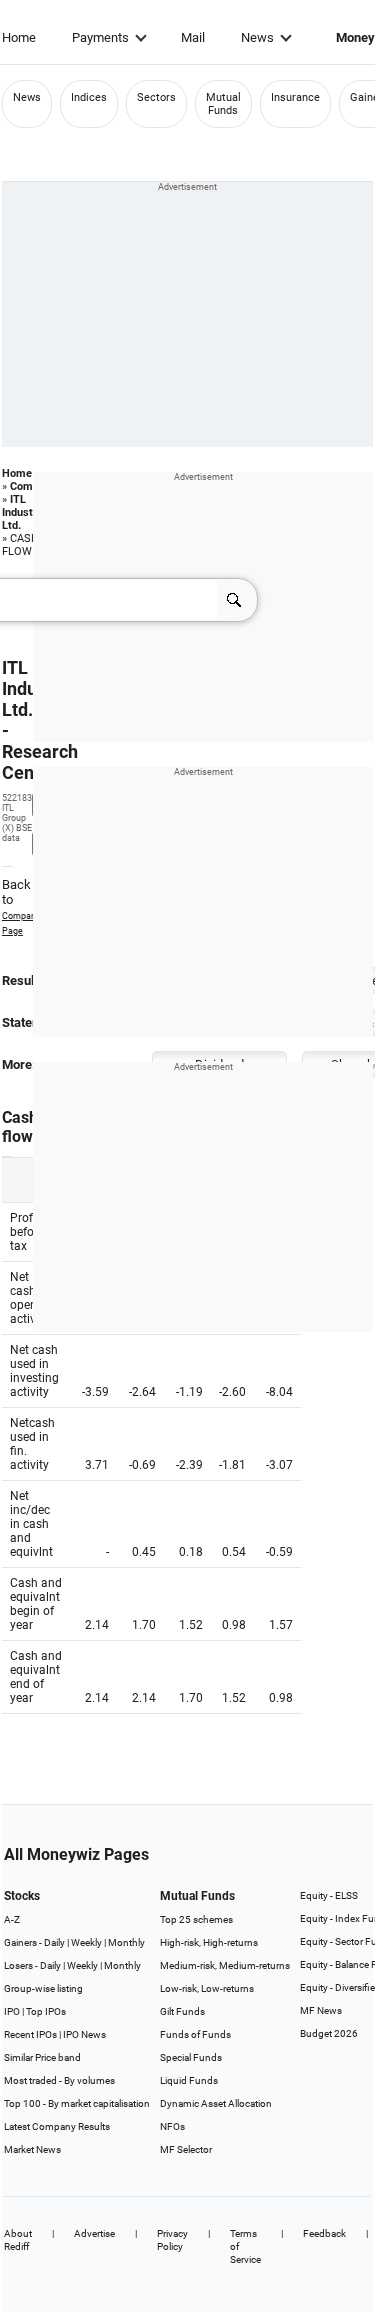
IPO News (84, 2034)
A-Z (12, 1919)
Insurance (295, 97)
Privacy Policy (172, 2240)
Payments (100, 37)
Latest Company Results (57, 2126)
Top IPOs (46, 2011)
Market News (32, 2149)
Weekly (86, 1942)
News (257, 37)
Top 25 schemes (196, 1919)
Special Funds (191, 2057)
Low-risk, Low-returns (207, 1988)
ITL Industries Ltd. (27, 512)
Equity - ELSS (329, 1895)
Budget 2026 (329, 2033)
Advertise (94, 2233)
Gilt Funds (182, 2011)
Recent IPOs (30, 2034)
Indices (89, 97)
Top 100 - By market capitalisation (77, 2103)
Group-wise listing (43, 1988)
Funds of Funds (195, 2034)
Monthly (126, 1942)
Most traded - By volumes (59, 2080)
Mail (193, 37)
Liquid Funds (189, 2080)
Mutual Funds (223, 104)
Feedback (324, 2233)
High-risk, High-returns (209, 1942)
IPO (12, 2011)
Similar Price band (42, 2057)
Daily (54, 1942)
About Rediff (18, 2240)
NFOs (172, 2126)
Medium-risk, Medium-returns (225, 1965)
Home (19, 37)
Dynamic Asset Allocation (216, 2103)
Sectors (156, 97)
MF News (321, 2010)
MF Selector (186, 2149)
